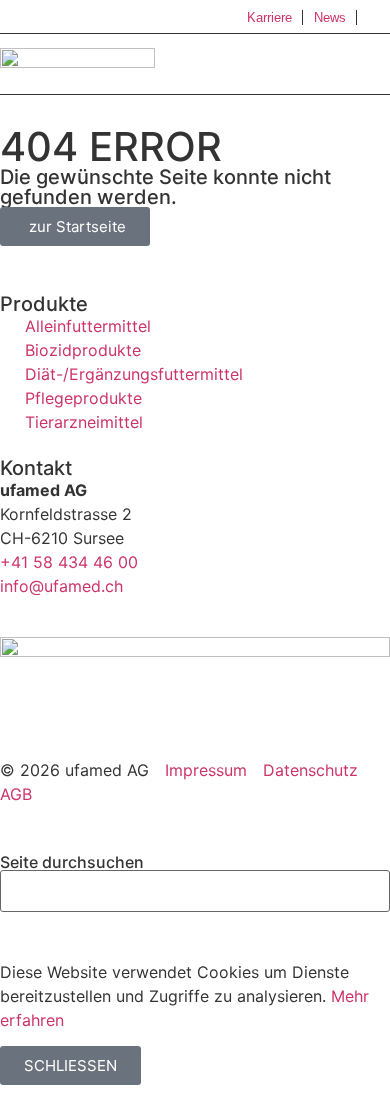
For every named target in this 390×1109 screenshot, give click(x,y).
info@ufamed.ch (61, 586)
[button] (372, 65)
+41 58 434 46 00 (69, 562)
